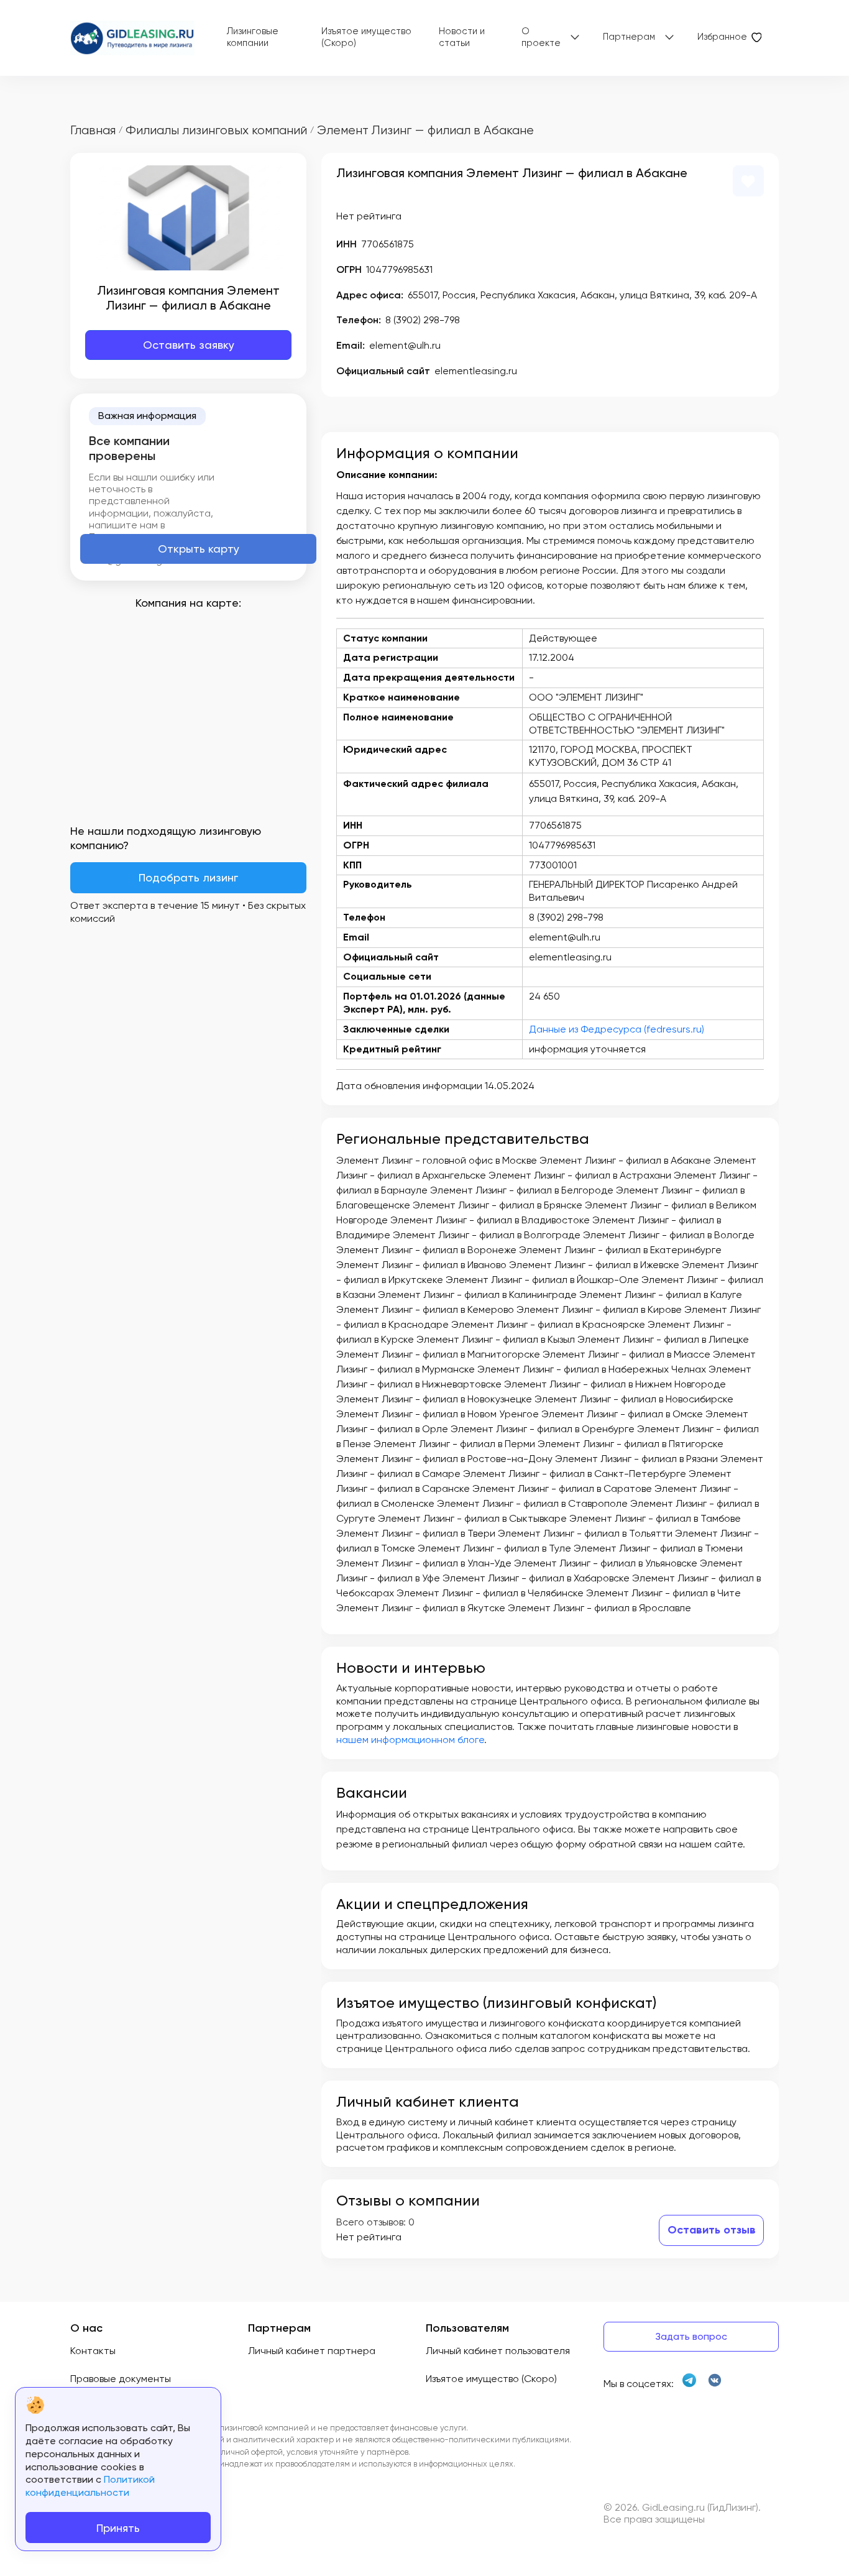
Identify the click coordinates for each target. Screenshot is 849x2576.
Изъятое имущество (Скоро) (366, 37)
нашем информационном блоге (410, 1740)
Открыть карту (199, 549)
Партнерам (629, 37)
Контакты (93, 2351)
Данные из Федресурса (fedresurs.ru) (617, 1029)
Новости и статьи (462, 37)
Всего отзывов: (371, 2222)
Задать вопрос (691, 2336)
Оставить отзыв (712, 2230)
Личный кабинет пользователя (498, 2351)
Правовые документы (121, 2379)
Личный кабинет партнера (312, 2351)
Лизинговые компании (253, 37)
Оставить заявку (189, 345)
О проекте (541, 37)
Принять (118, 2528)
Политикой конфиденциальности (90, 2486)
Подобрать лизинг (188, 877)
